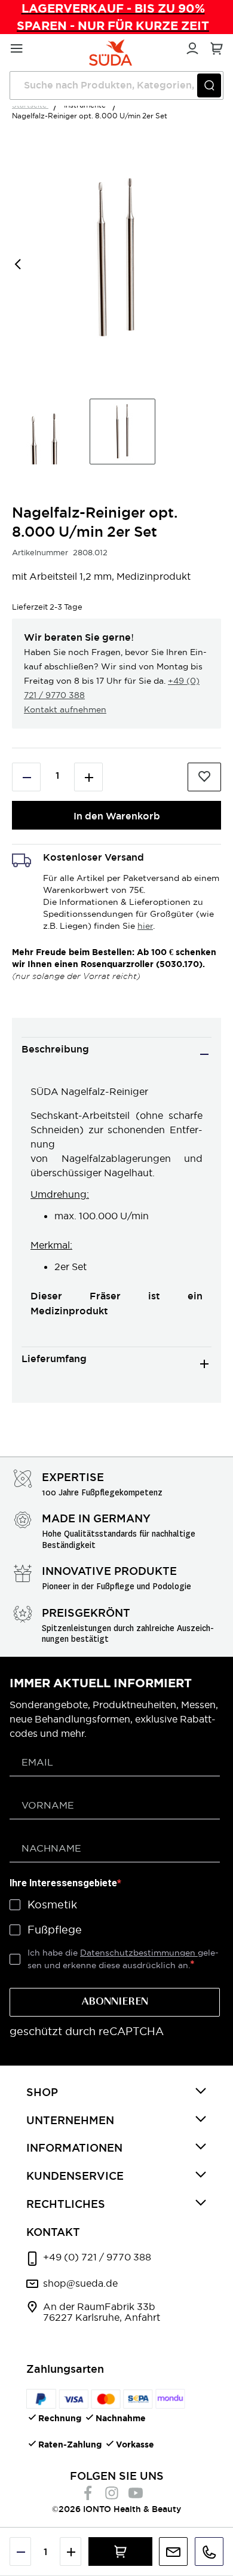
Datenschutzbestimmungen (139, 1953)
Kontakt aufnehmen (65, 709)
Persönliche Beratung (173, 2551)
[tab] (116, 1054)
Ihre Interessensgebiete (63, 1883)
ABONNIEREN (115, 2002)
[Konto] (191, 47)
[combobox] (116, 85)
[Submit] (209, 85)
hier (145, 926)
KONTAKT (53, 2232)
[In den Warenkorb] (120, 2551)
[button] (36, 258)
